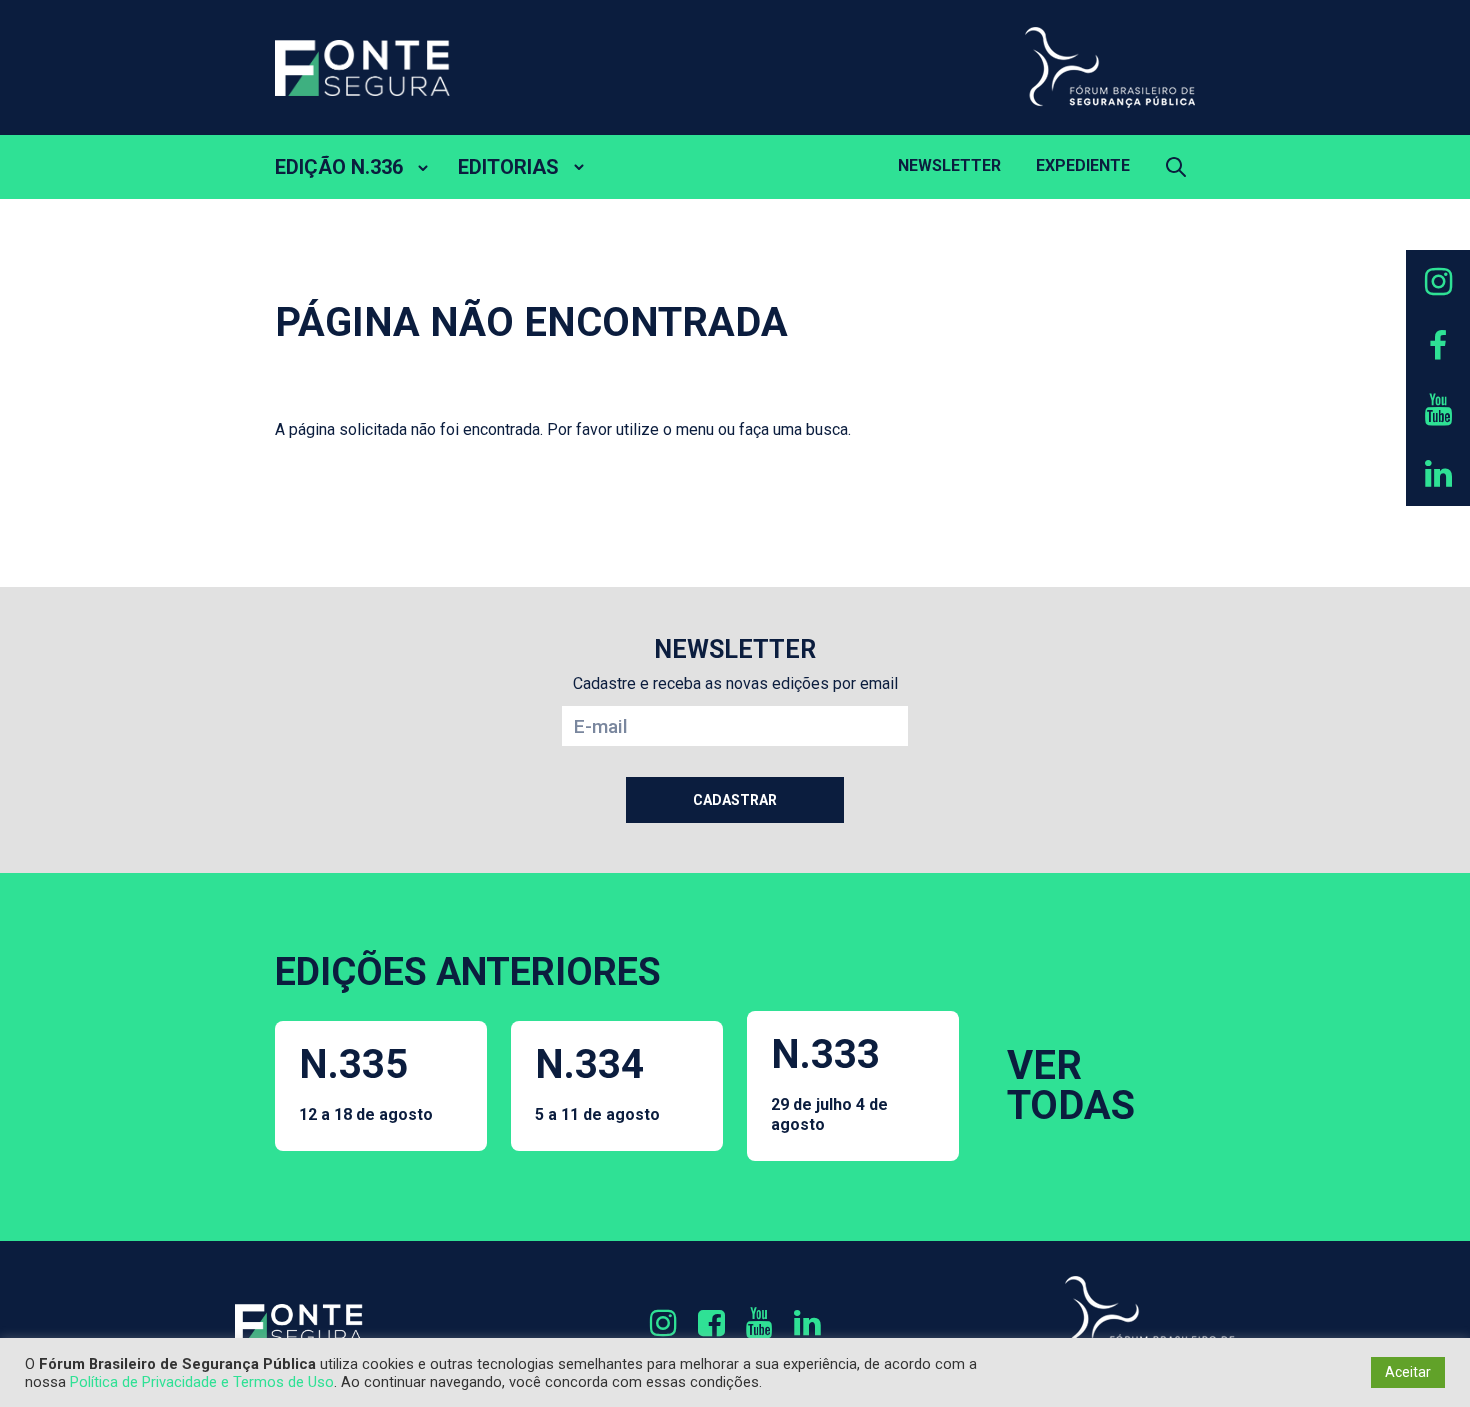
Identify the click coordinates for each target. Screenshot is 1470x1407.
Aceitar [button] (1408, 1372)
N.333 (829, 1082)
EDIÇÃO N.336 (339, 167)
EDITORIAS (508, 167)
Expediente (1083, 165)
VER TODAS (1071, 1085)
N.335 (366, 1082)
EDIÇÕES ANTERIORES (468, 972)
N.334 (597, 1082)
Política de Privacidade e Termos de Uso (202, 1382)
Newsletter (949, 165)
